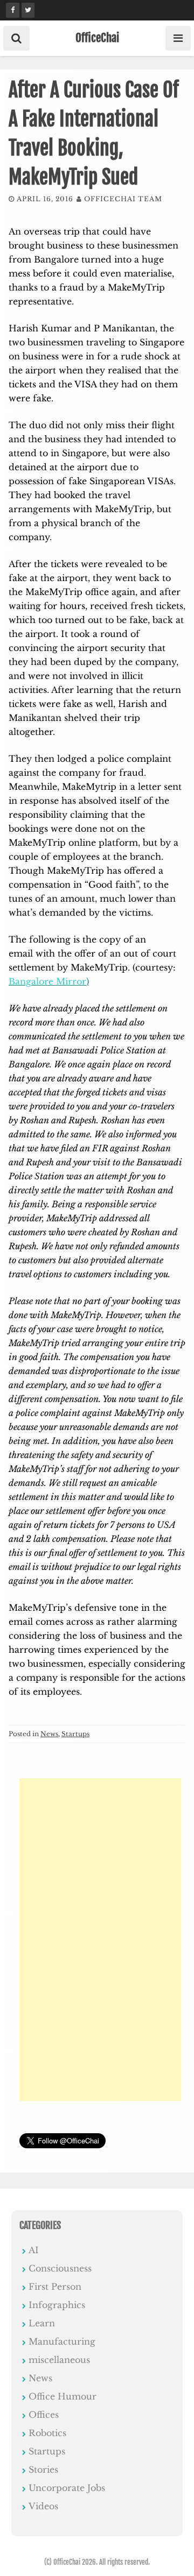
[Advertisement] (100, 1940)
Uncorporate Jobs (67, 2488)
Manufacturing (62, 2341)
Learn (42, 2323)
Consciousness (60, 2268)
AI (34, 2250)
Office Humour (63, 2396)
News (49, 1734)
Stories (43, 2469)
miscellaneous (59, 2360)
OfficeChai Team (123, 199)
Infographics (57, 2305)
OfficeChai (97, 38)
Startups (75, 1734)
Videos (43, 2506)
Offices (44, 2415)
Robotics (47, 2433)
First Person (55, 2287)
